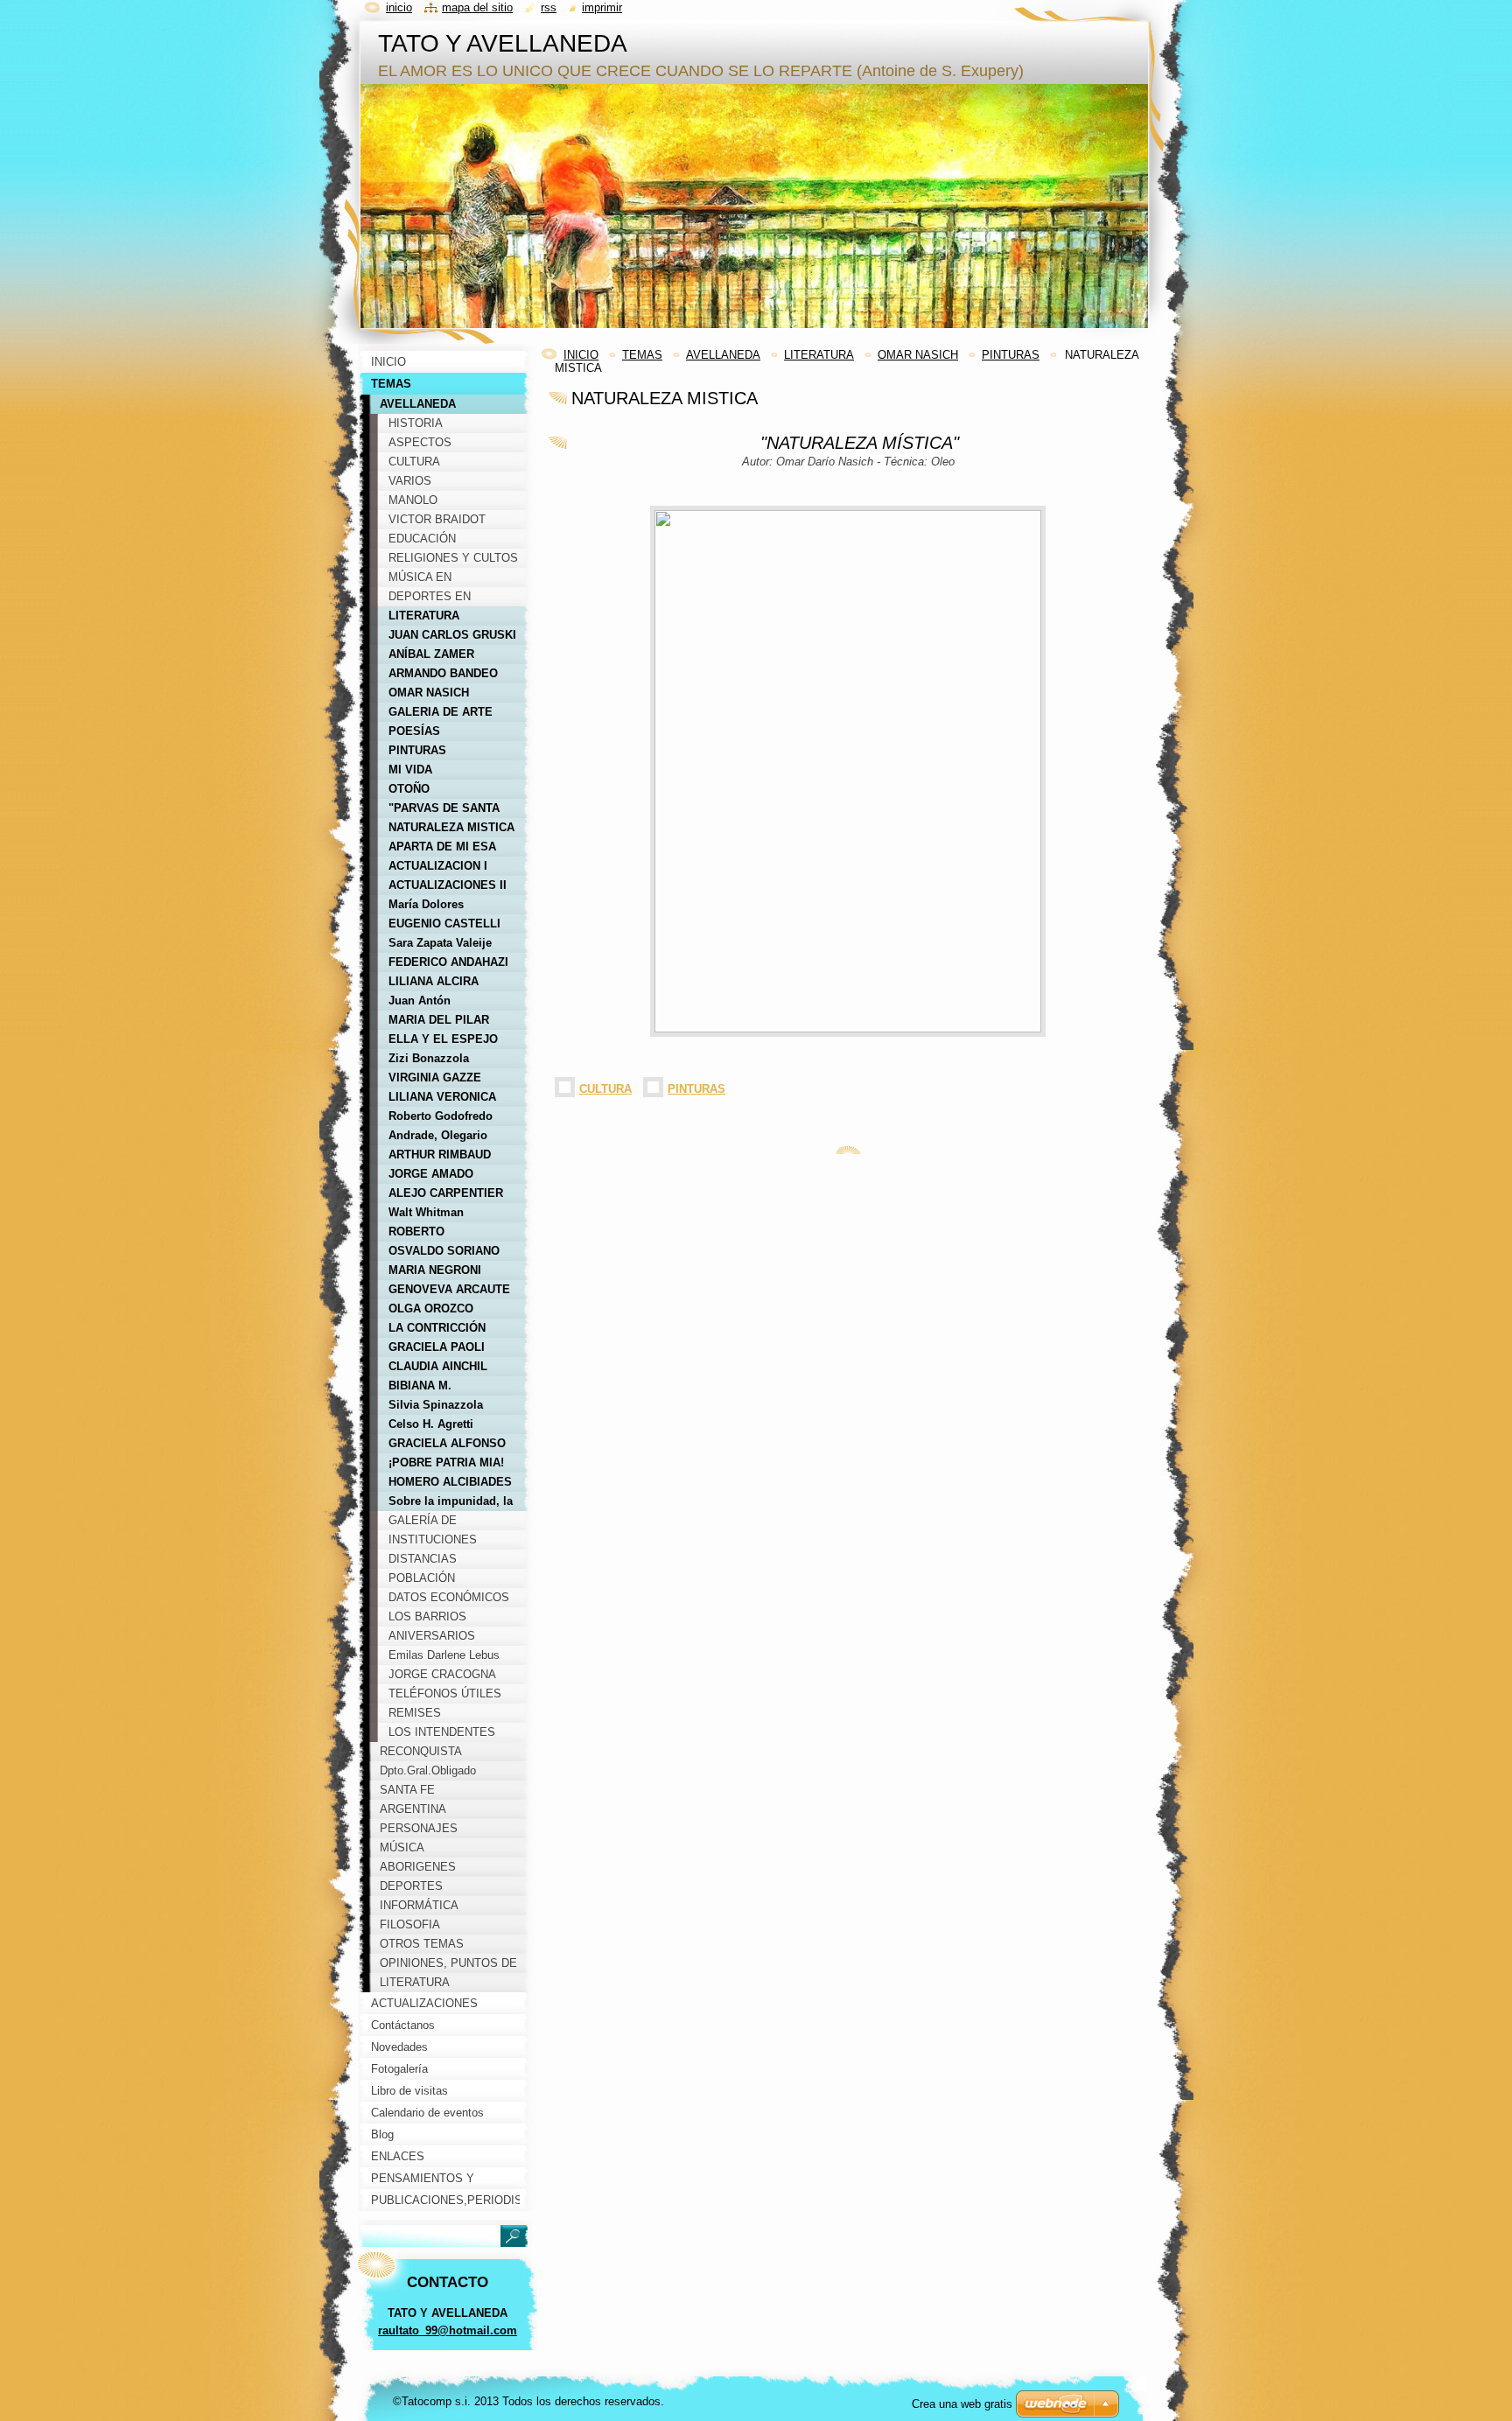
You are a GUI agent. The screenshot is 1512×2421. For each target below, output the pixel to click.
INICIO (581, 355)
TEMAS (642, 355)
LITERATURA (819, 355)
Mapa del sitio (477, 7)
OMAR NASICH (918, 355)
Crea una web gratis (962, 2404)
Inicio (399, 7)
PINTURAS (1011, 355)
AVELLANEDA (723, 355)
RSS (549, 7)
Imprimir (602, 7)
